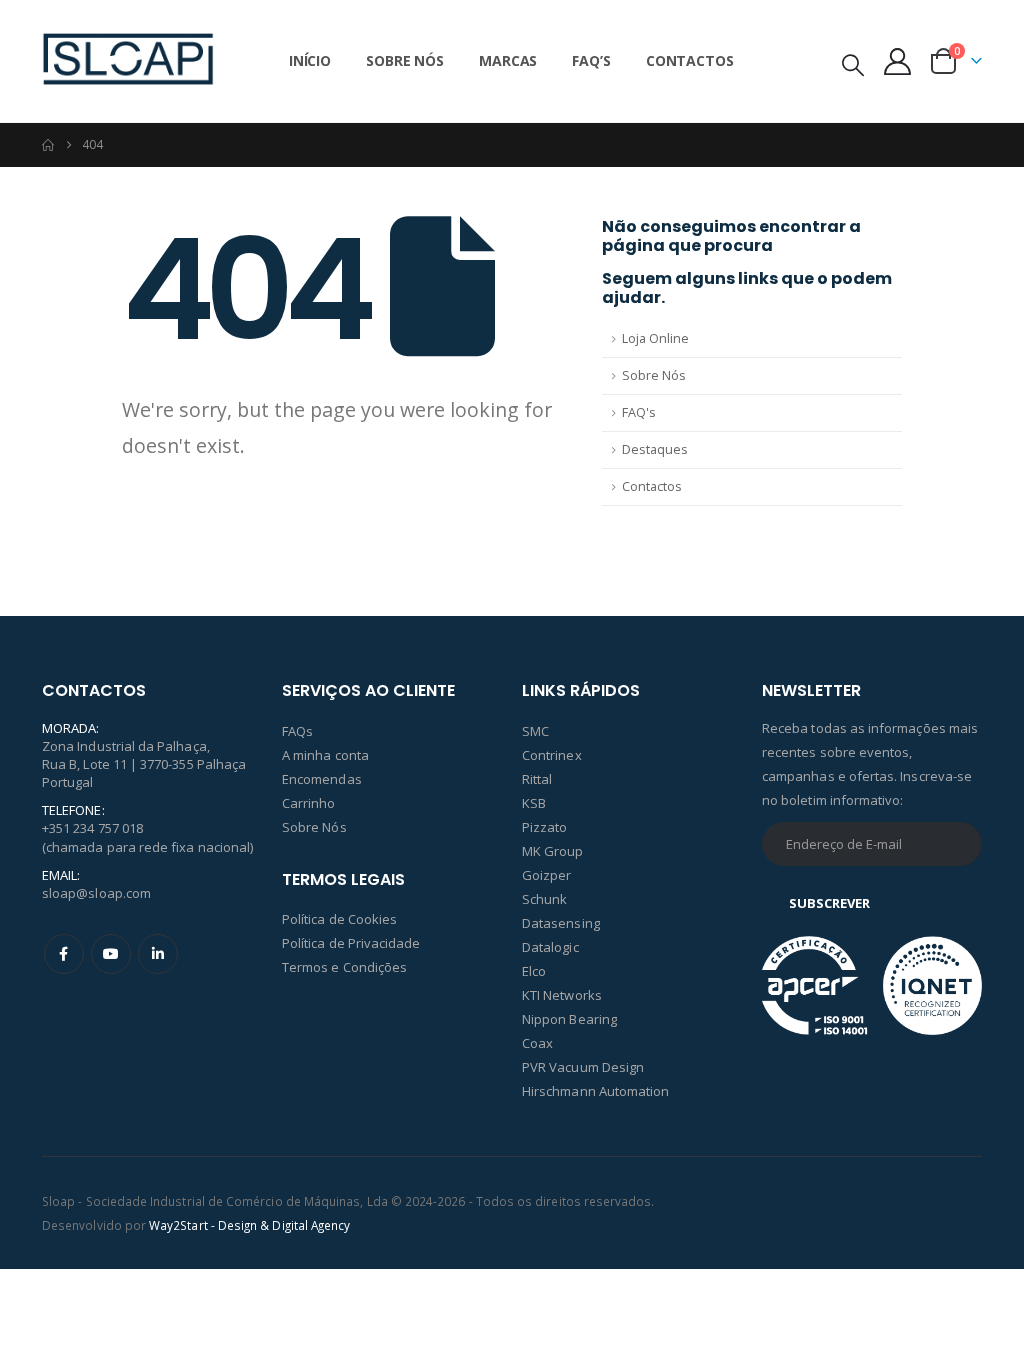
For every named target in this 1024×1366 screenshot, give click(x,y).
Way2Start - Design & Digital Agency (249, 1225)
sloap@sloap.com (96, 893)
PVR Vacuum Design (583, 1067)
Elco (534, 971)
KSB (534, 803)
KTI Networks (562, 995)
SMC (535, 731)
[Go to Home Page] (48, 145)
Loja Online (655, 338)
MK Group (553, 851)
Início (310, 60)
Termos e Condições (344, 967)
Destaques (655, 449)
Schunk (544, 899)
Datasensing (561, 923)
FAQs (297, 731)
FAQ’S (591, 60)
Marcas (508, 60)
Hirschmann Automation (595, 1091)
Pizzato (544, 827)
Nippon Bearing (569, 1019)
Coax (537, 1043)
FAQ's (639, 412)
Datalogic (550, 947)
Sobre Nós (405, 60)
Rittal (537, 779)
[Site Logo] (128, 61)
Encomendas (322, 779)
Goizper (546, 875)
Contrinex (552, 755)
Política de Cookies (339, 919)
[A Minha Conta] (898, 61)
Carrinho (309, 803)
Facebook (64, 954)
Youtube (111, 954)
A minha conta (325, 755)
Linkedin (158, 954)
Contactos (690, 60)
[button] (853, 64)
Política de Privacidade (351, 943)
